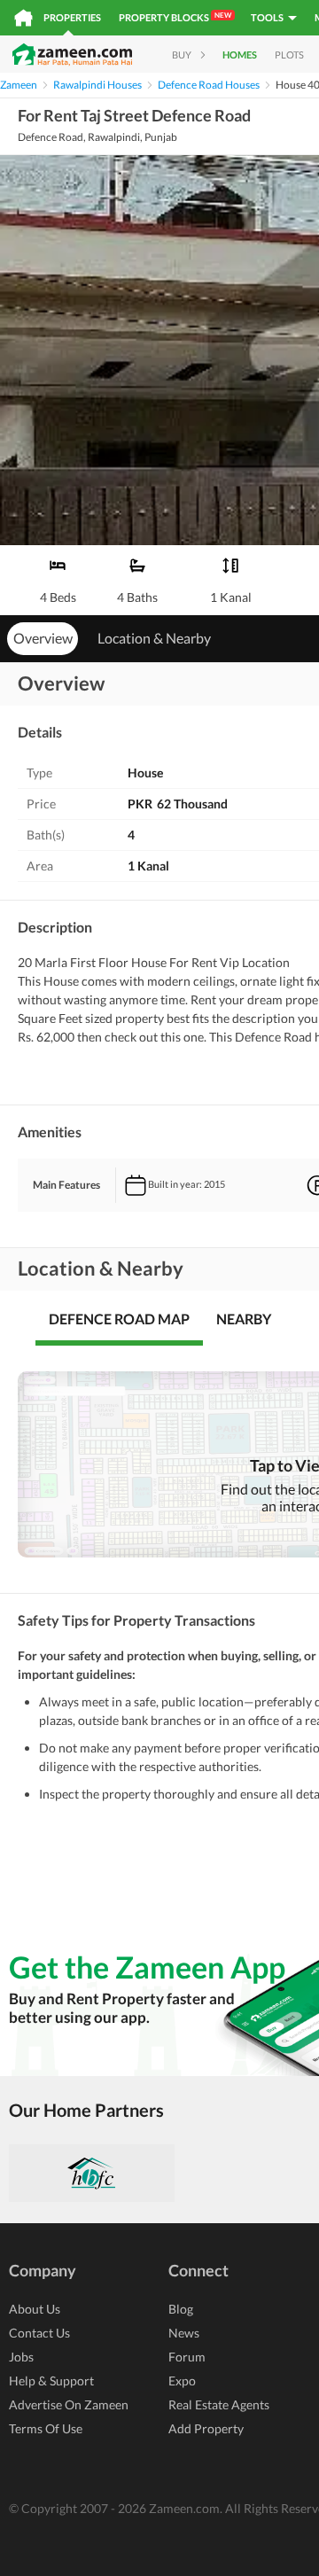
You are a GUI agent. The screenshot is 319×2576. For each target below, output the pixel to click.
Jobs (21, 2357)
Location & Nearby (154, 638)
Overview (43, 638)
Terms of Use (46, 2428)
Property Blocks (175, 17)
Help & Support (51, 2381)
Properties (72, 17)
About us (35, 2309)
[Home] (23, 18)
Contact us (39, 2333)
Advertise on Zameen (69, 2404)
